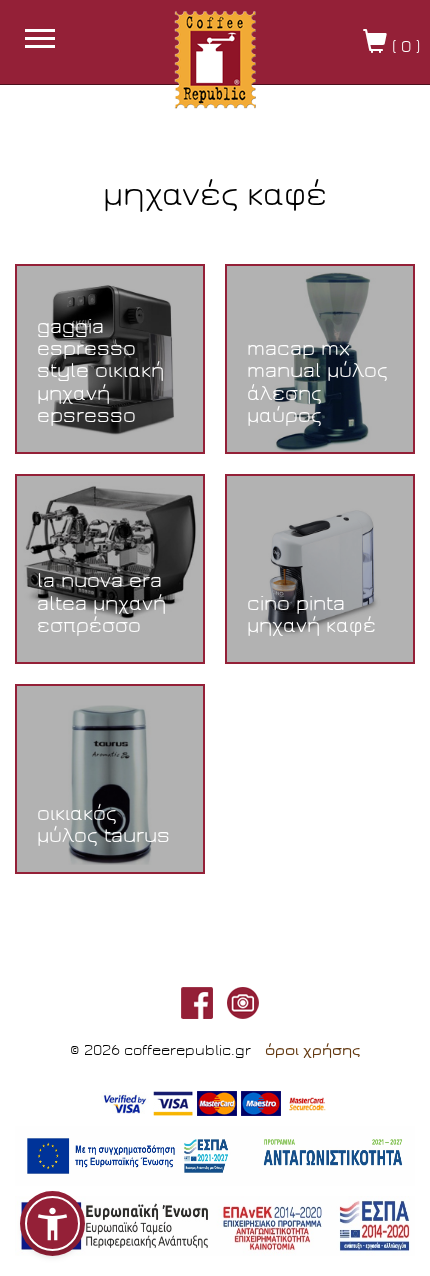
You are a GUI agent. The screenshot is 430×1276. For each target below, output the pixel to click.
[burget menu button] (40, 41)
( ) (403, 46)
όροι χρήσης (312, 1050)
